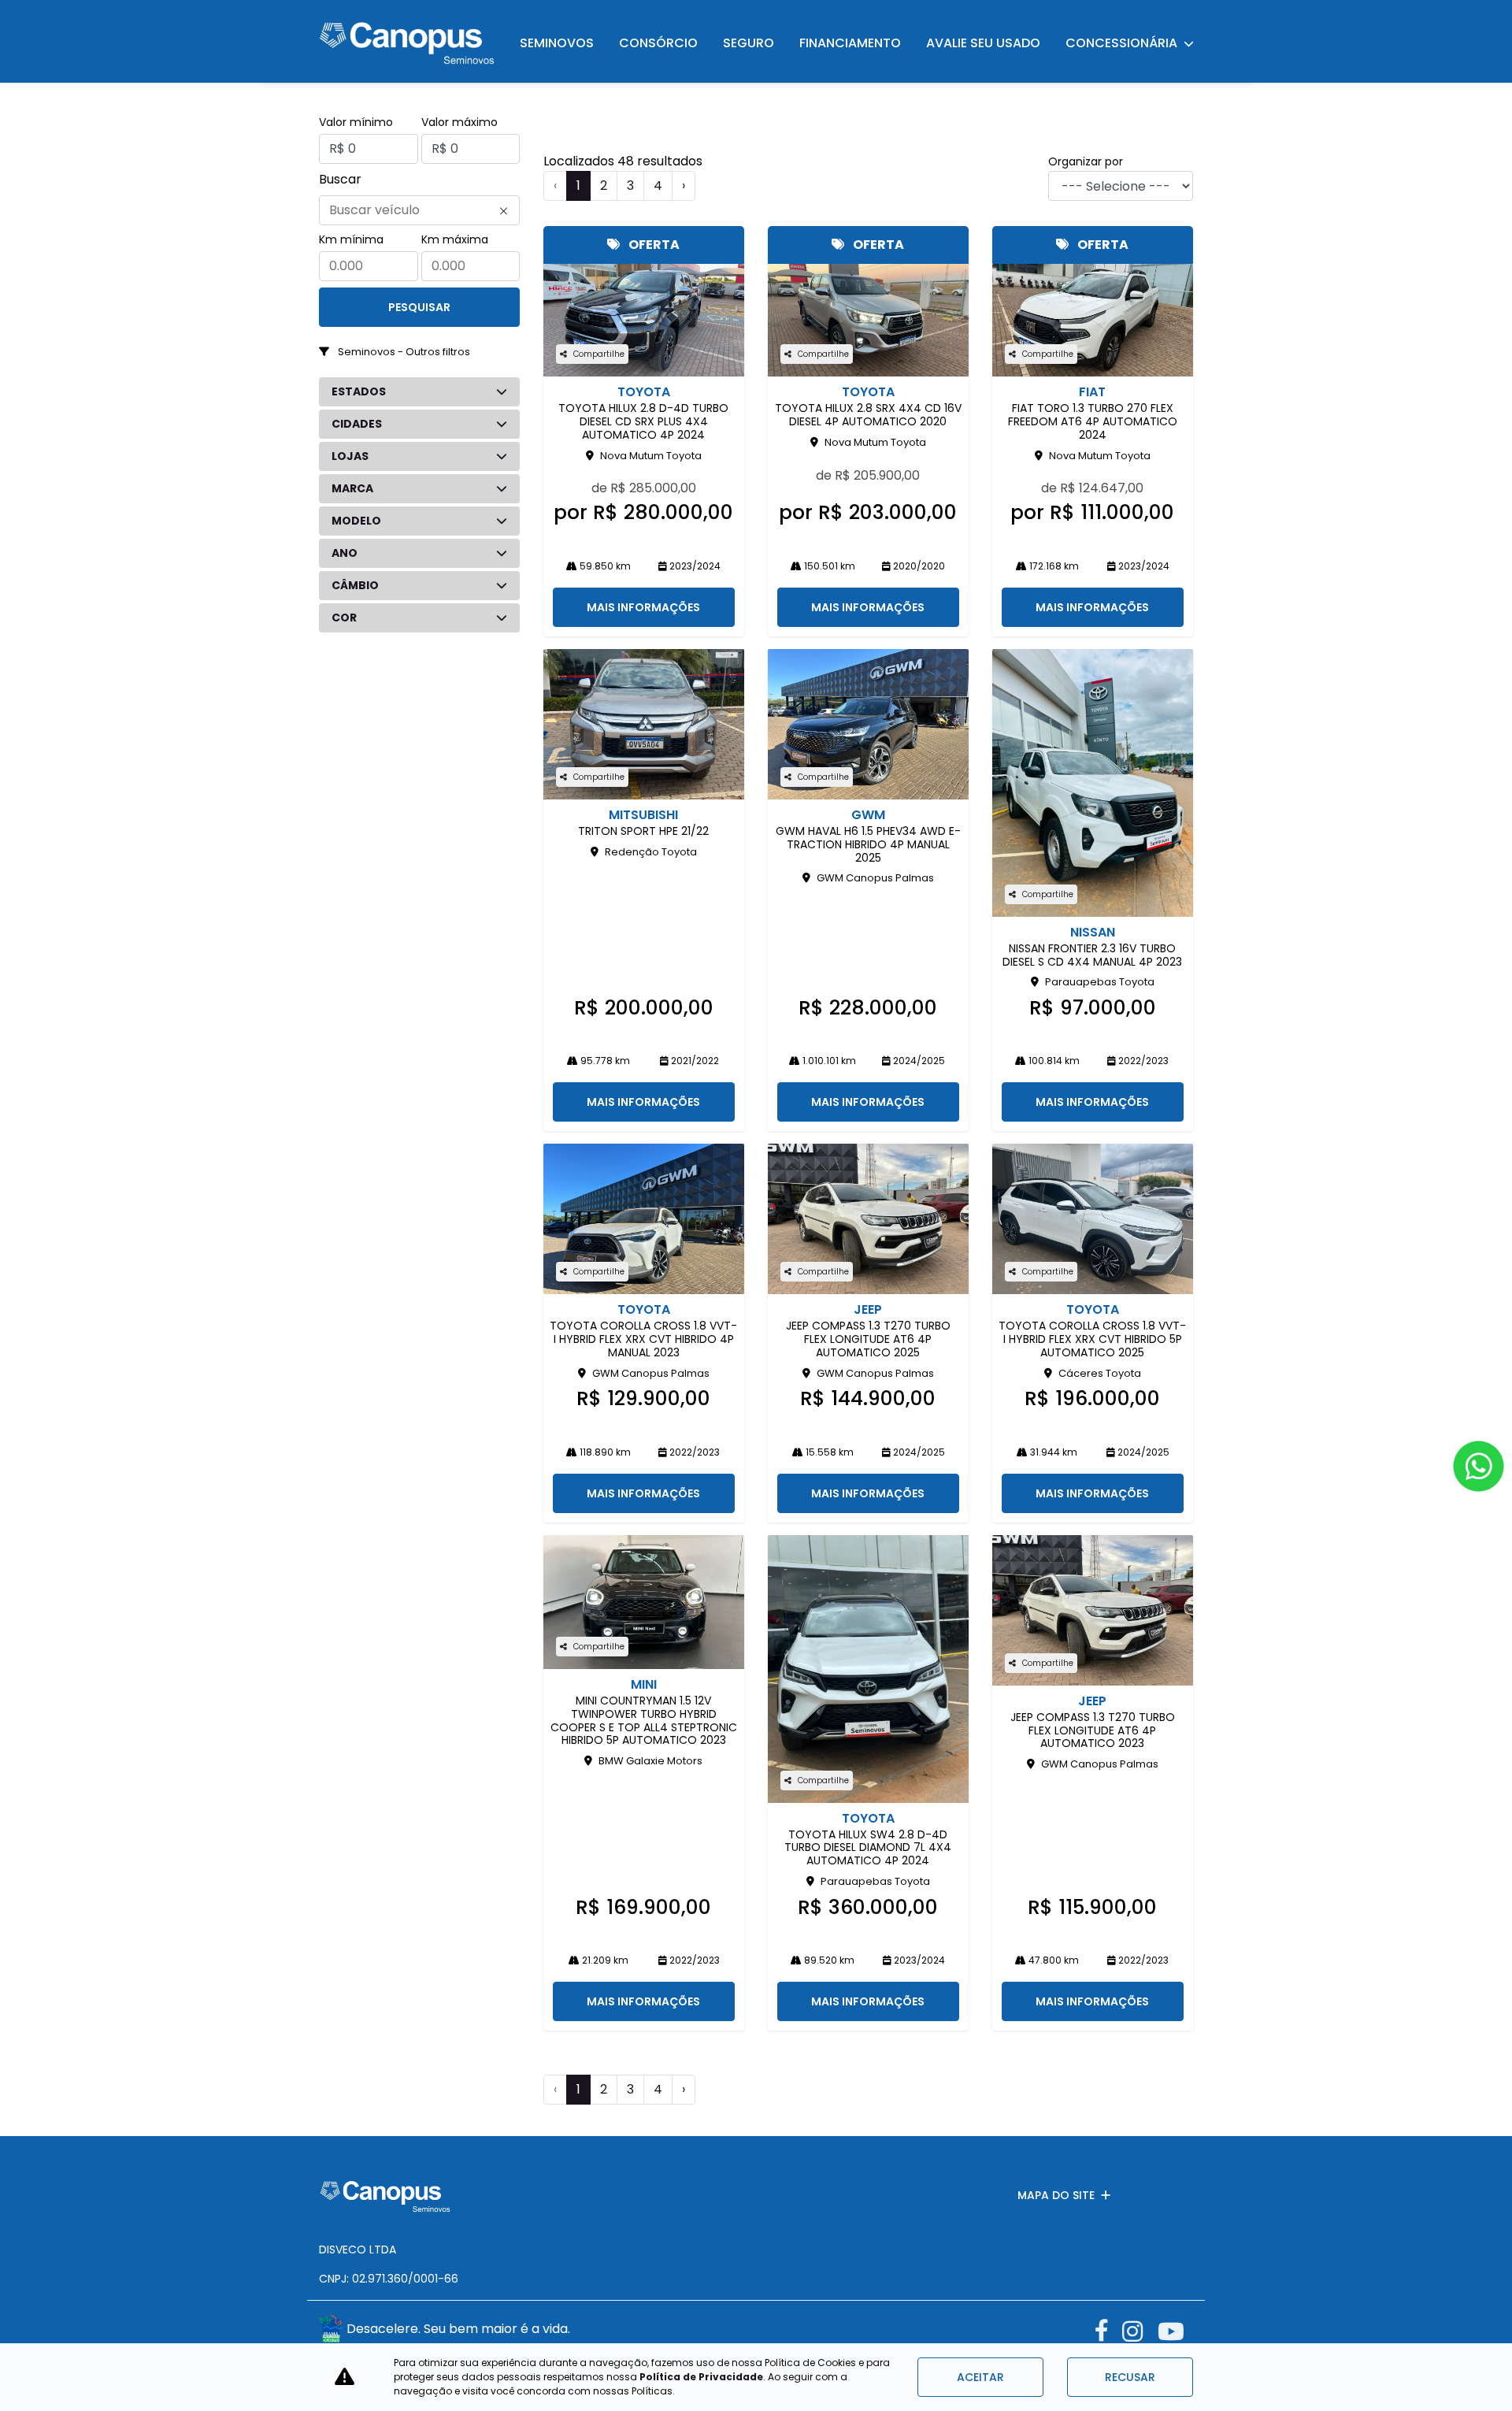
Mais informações (643, 607)
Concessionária (1122, 43)
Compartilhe (599, 354)
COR (344, 618)
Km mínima (351, 239)
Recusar (1130, 2377)
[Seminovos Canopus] (407, 41)
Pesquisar (419, 307)
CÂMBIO (355, 585)
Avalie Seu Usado (983, 43)
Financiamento (850, 43)
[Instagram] (1140, 2331)
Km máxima (455, 239)
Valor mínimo (356, 122)
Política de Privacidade (701, 2377)
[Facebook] (1108, 2327)
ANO (345, 553)
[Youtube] (1175, 2331)
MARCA (352, 488)
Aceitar (980, 2377)
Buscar (340, 179)
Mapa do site (1056, 2195)
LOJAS (350, 456)
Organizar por (1086, 161)
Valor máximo (460, 122)
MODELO (356, 521)
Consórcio (658, 43)
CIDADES (357, 424)
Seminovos (557, 43)
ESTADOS (359, 391)
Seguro (749, 43)
